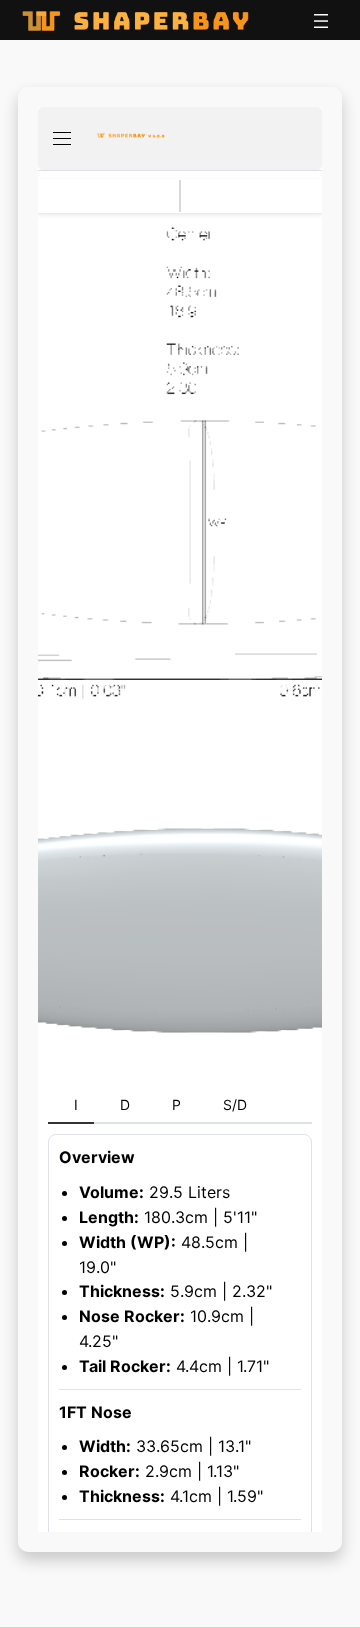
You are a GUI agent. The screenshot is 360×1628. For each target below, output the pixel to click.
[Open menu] (321, 21)
